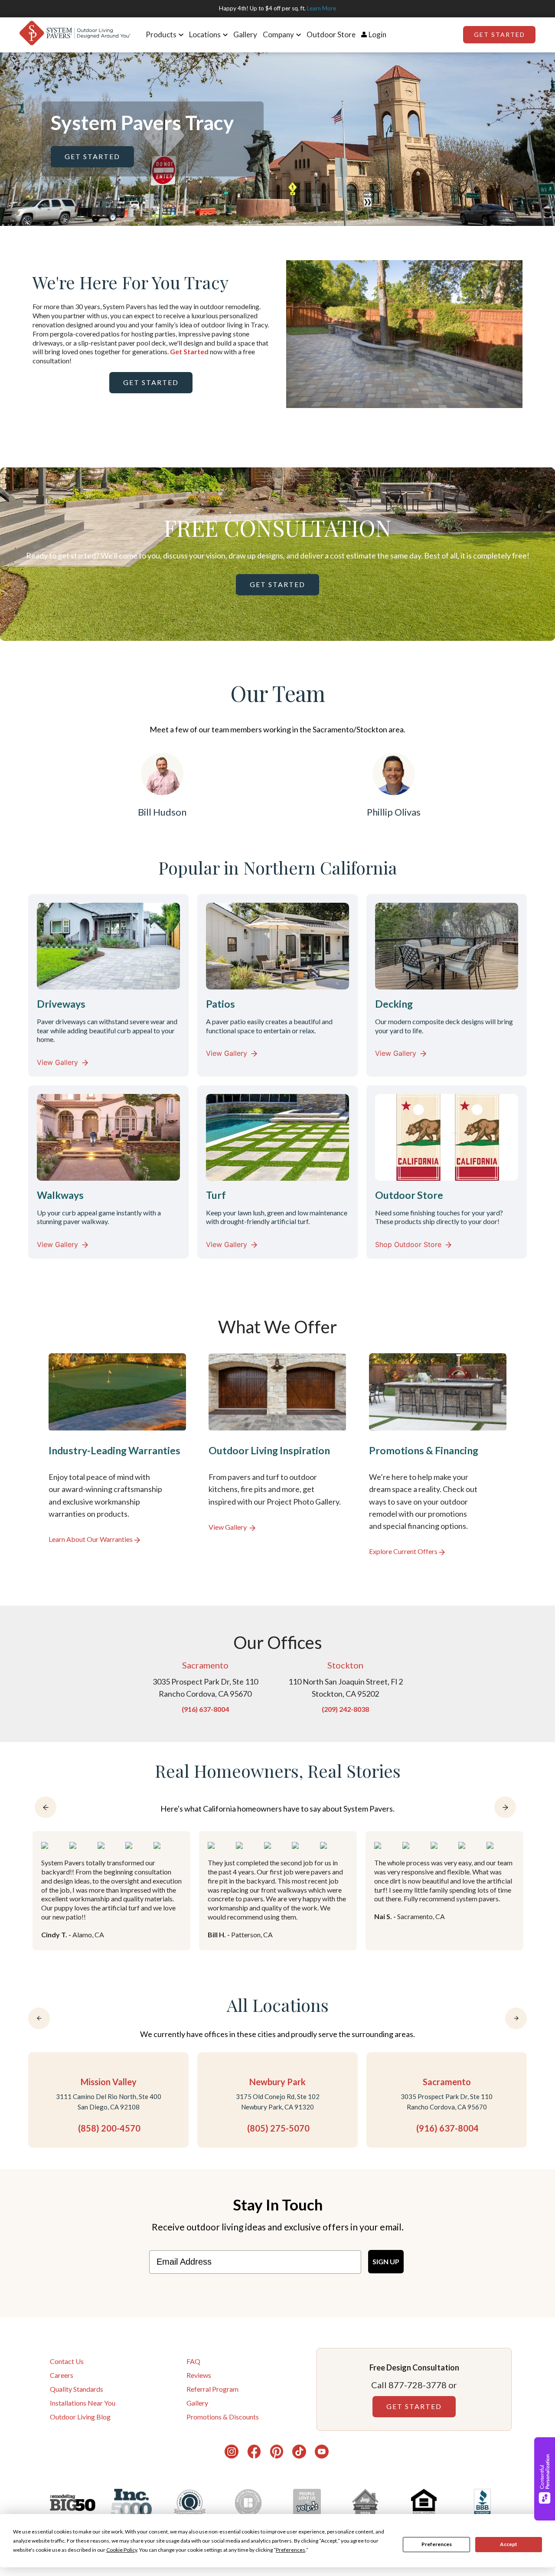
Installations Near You (83, 2403)
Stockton (345, 1665)
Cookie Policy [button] (122, 2550)
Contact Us (67, 2361)
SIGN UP (386, 2261)
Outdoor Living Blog (80, 2417)
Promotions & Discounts (223, 2417)
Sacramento (205, 1665)
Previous (280, 336)
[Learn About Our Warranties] (117, 1455)
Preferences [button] (291, 2550)
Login (377, 34)
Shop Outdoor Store (408, 1244)
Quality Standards (77, 2389)
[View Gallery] (277, 1455)
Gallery (245, 34)
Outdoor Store (331, 34)
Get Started (499, 34)
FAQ (193, 2361)
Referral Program (212, 2389)
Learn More (322, 8)
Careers (62, 2375)
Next (529, 336)
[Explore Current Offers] (438, 1455)
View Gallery (57, 1062)
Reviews (199, 2375)
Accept (509, 2544)
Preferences (437, 2544)
